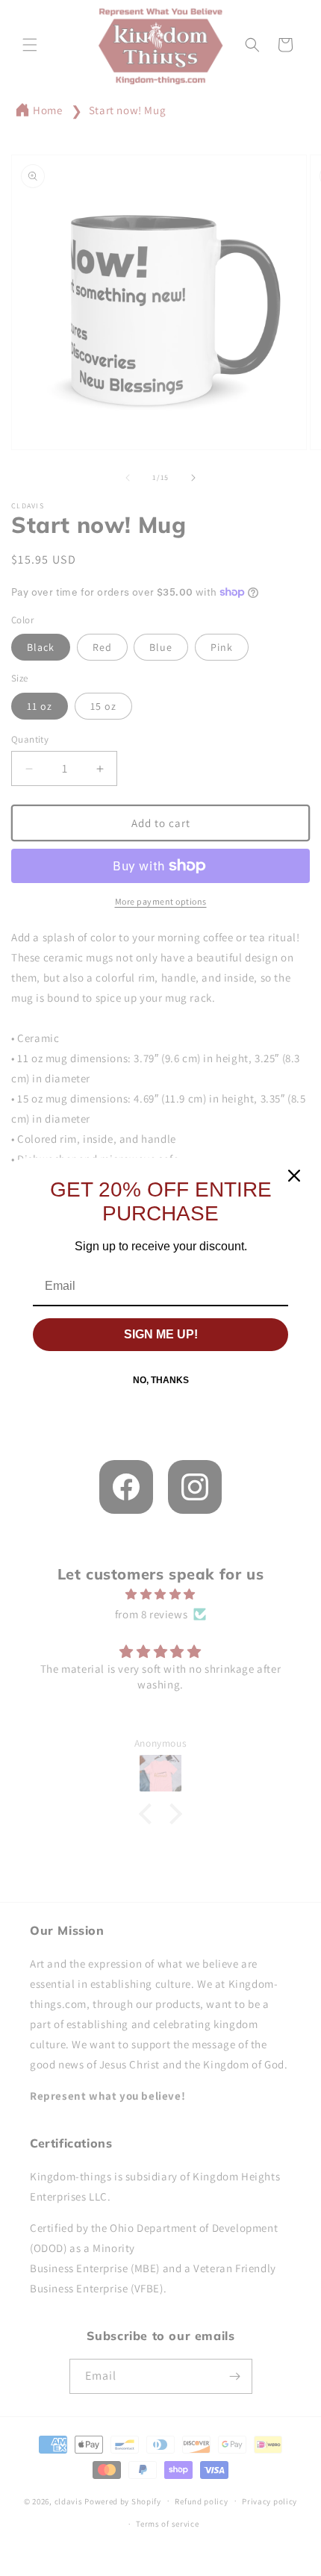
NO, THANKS (161, 1380)
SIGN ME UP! (161, 1334)
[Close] (294, 1176)
